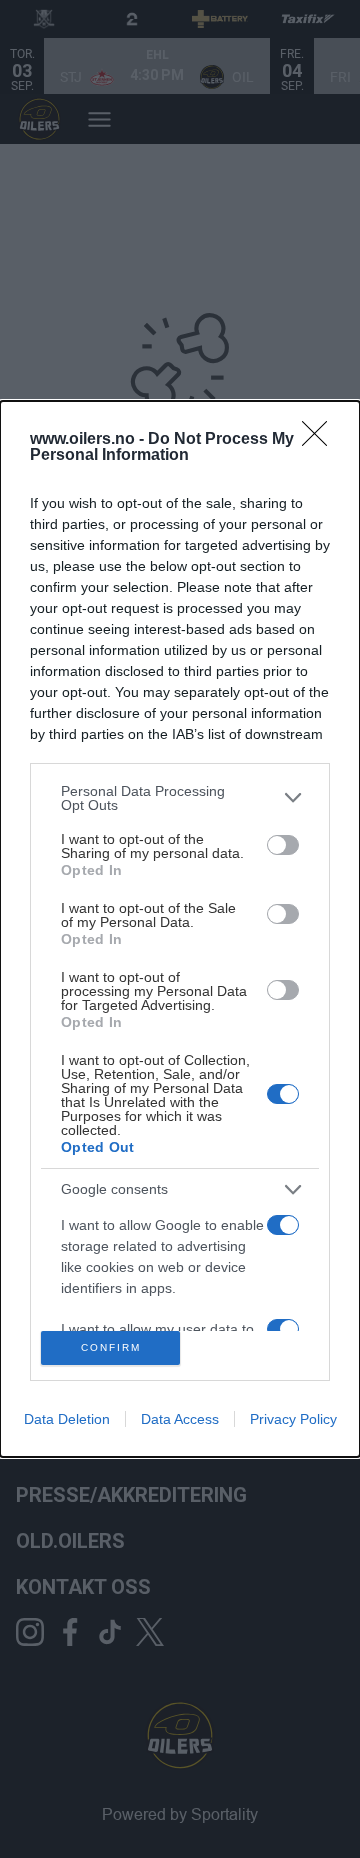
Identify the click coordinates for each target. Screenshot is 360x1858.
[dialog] (180, 929)
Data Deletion (67, 1419)
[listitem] (180, 798)
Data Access (180, 1419)
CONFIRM (111, 1347)
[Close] (321, 440)
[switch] (283, 845)
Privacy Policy (293, 1419)
